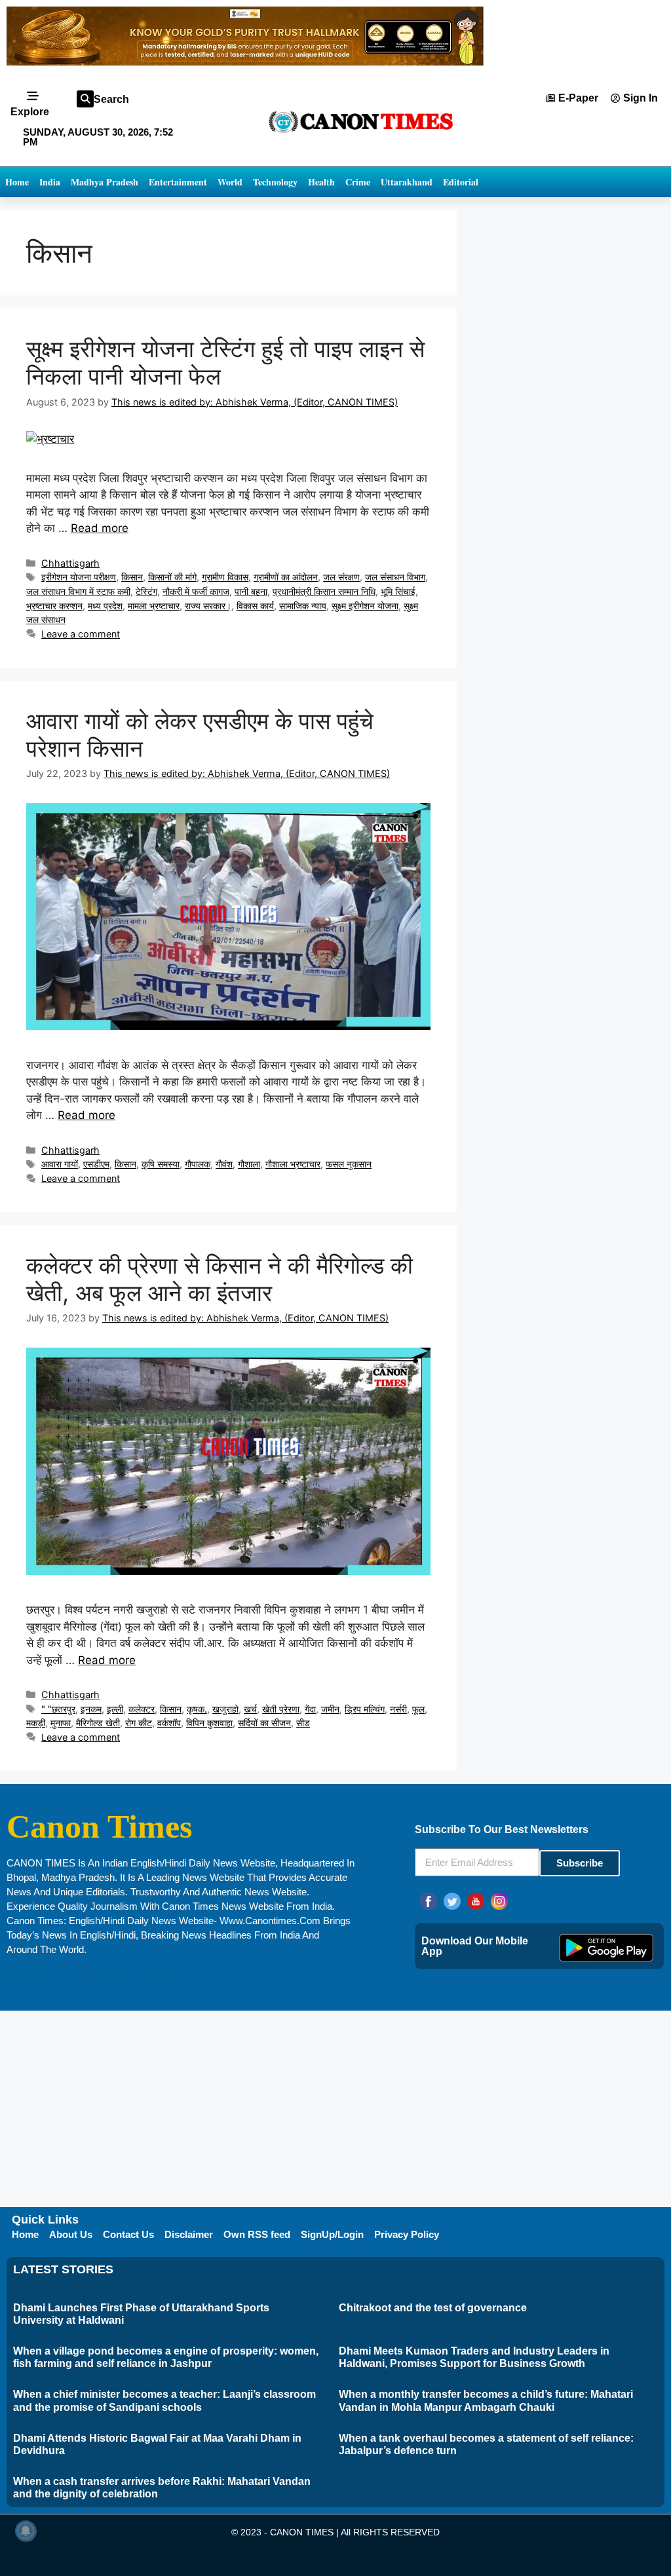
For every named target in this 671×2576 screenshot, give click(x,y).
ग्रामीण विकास (225, 577)
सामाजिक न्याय (303, 606)
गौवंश (224, 1164)
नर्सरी (398, 1709)
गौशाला (249, 1164)
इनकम (91, 1709)
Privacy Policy (407, 2234)
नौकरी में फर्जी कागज (196, 591)
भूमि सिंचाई (398, 591)
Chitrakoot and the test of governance (433, 2308)
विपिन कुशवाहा (209, 1723)
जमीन (330, 1709)
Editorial (461, 182)
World (230, 182)
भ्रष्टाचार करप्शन (54, 606)
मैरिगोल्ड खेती (98, 1723)
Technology (275, 182)
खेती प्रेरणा (281, 1709)
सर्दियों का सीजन (264, 1723)
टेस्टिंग (146, 591)
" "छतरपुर (58, 1709)
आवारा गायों (60, 1164)
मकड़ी (36, 1723)
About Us (71, 2234)
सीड (303, 1723)
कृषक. (197, 1709)
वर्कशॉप (169, 1723)
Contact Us (128, 2234)
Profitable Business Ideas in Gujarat (83, 1977)
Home (17, 182)
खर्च (250, 1709)
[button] (85, 99)
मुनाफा (61, 1723)
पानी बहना (251, 591)
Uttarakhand (407, 182)
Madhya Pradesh (105, 182)
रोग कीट (139, 1723)
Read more (100, 528)
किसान (132, 577)
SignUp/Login (332, 2234)
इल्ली (115, 1709)
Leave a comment (81, 634)
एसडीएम (96, 1164)
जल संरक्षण (341, 577)
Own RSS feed (257, 2234)
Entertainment (178, 182)
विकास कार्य (255, 606)
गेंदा (310, 1709)
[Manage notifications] (26, 2531)
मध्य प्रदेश (105, 606)
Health (321, 182)
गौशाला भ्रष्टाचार (293, 1164)
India (50, 182)
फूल (418, 1709)
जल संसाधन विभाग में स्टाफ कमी (78, 591)
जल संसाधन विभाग (395, 577)
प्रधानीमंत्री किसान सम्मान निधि (324, 591)
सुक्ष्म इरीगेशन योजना (365, 606)
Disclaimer (189, 2234)
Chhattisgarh (70, 563)
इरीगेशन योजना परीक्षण (79, 577)
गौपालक (198, 1164)
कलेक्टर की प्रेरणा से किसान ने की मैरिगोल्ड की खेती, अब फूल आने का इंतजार (220, 1279)
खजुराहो (225, 1709)
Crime (358, 182)
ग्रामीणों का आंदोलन (286, 577)
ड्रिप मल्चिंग (365, 1709)
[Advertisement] (335, 2109)
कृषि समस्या (161, 1164)
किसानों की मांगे (172, 577)
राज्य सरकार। (208, 606)
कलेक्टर (142, 1709)
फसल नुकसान (349, 1164)
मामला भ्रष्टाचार (154, 606)
